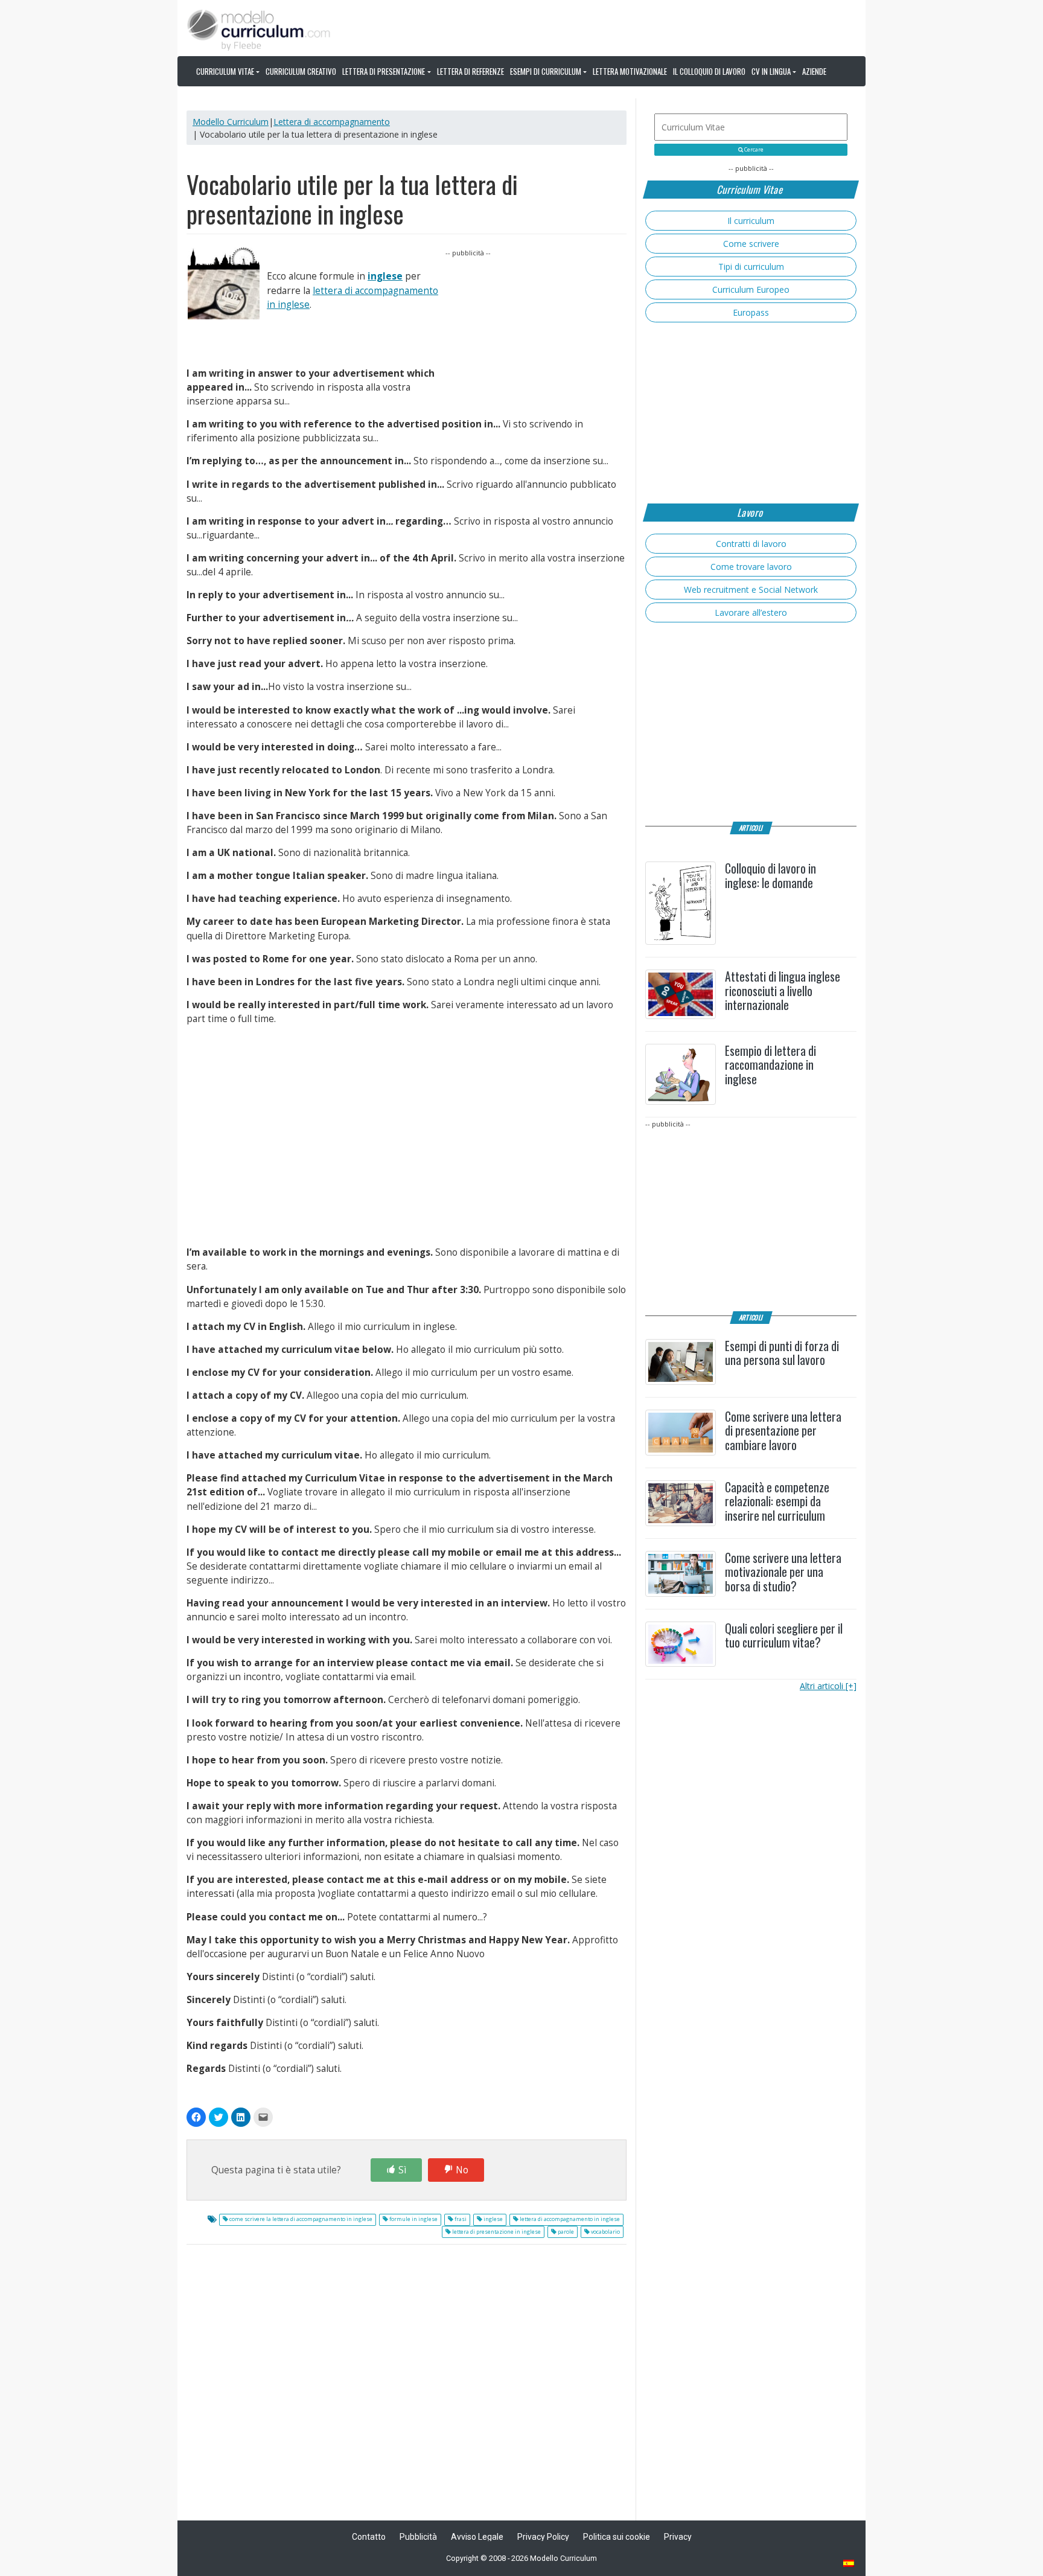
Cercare (753, 150)
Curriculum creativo (301, 71)
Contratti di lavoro (751, 544)
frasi (460, 2219)
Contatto (369, 2537)
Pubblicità (418, 2537)
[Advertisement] (536, 334)
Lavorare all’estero (751, 612)
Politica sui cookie (617, 2537)
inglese (385, 276)
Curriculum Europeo (751, 289)
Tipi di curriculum (751, 267)
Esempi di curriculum (546, 71)
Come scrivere (751, 244)
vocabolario (605, 2232)
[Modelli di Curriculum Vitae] (849, 2564)
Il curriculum (751, 221)
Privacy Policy (543, 2537)
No (462, 2170)
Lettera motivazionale (630, 71)
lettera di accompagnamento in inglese (569, 2219)
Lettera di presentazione (384, 71)
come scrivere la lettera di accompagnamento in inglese (300, 2219)
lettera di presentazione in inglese (496, 2232)
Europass (751, 312)
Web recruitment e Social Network (751, 590)
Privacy (678, 2537)
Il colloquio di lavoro (709, 71)
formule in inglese (413, 2219)
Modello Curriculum (231, 122)
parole (565, 2232)
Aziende (814, 71)
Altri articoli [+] (828, 1686)
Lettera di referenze (470, 71)
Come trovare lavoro (751, 567)
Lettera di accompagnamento (332, 122)
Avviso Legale (477, 2537)
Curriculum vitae (225, 71)
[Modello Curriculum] (259, 29)
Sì (402, 2170)
